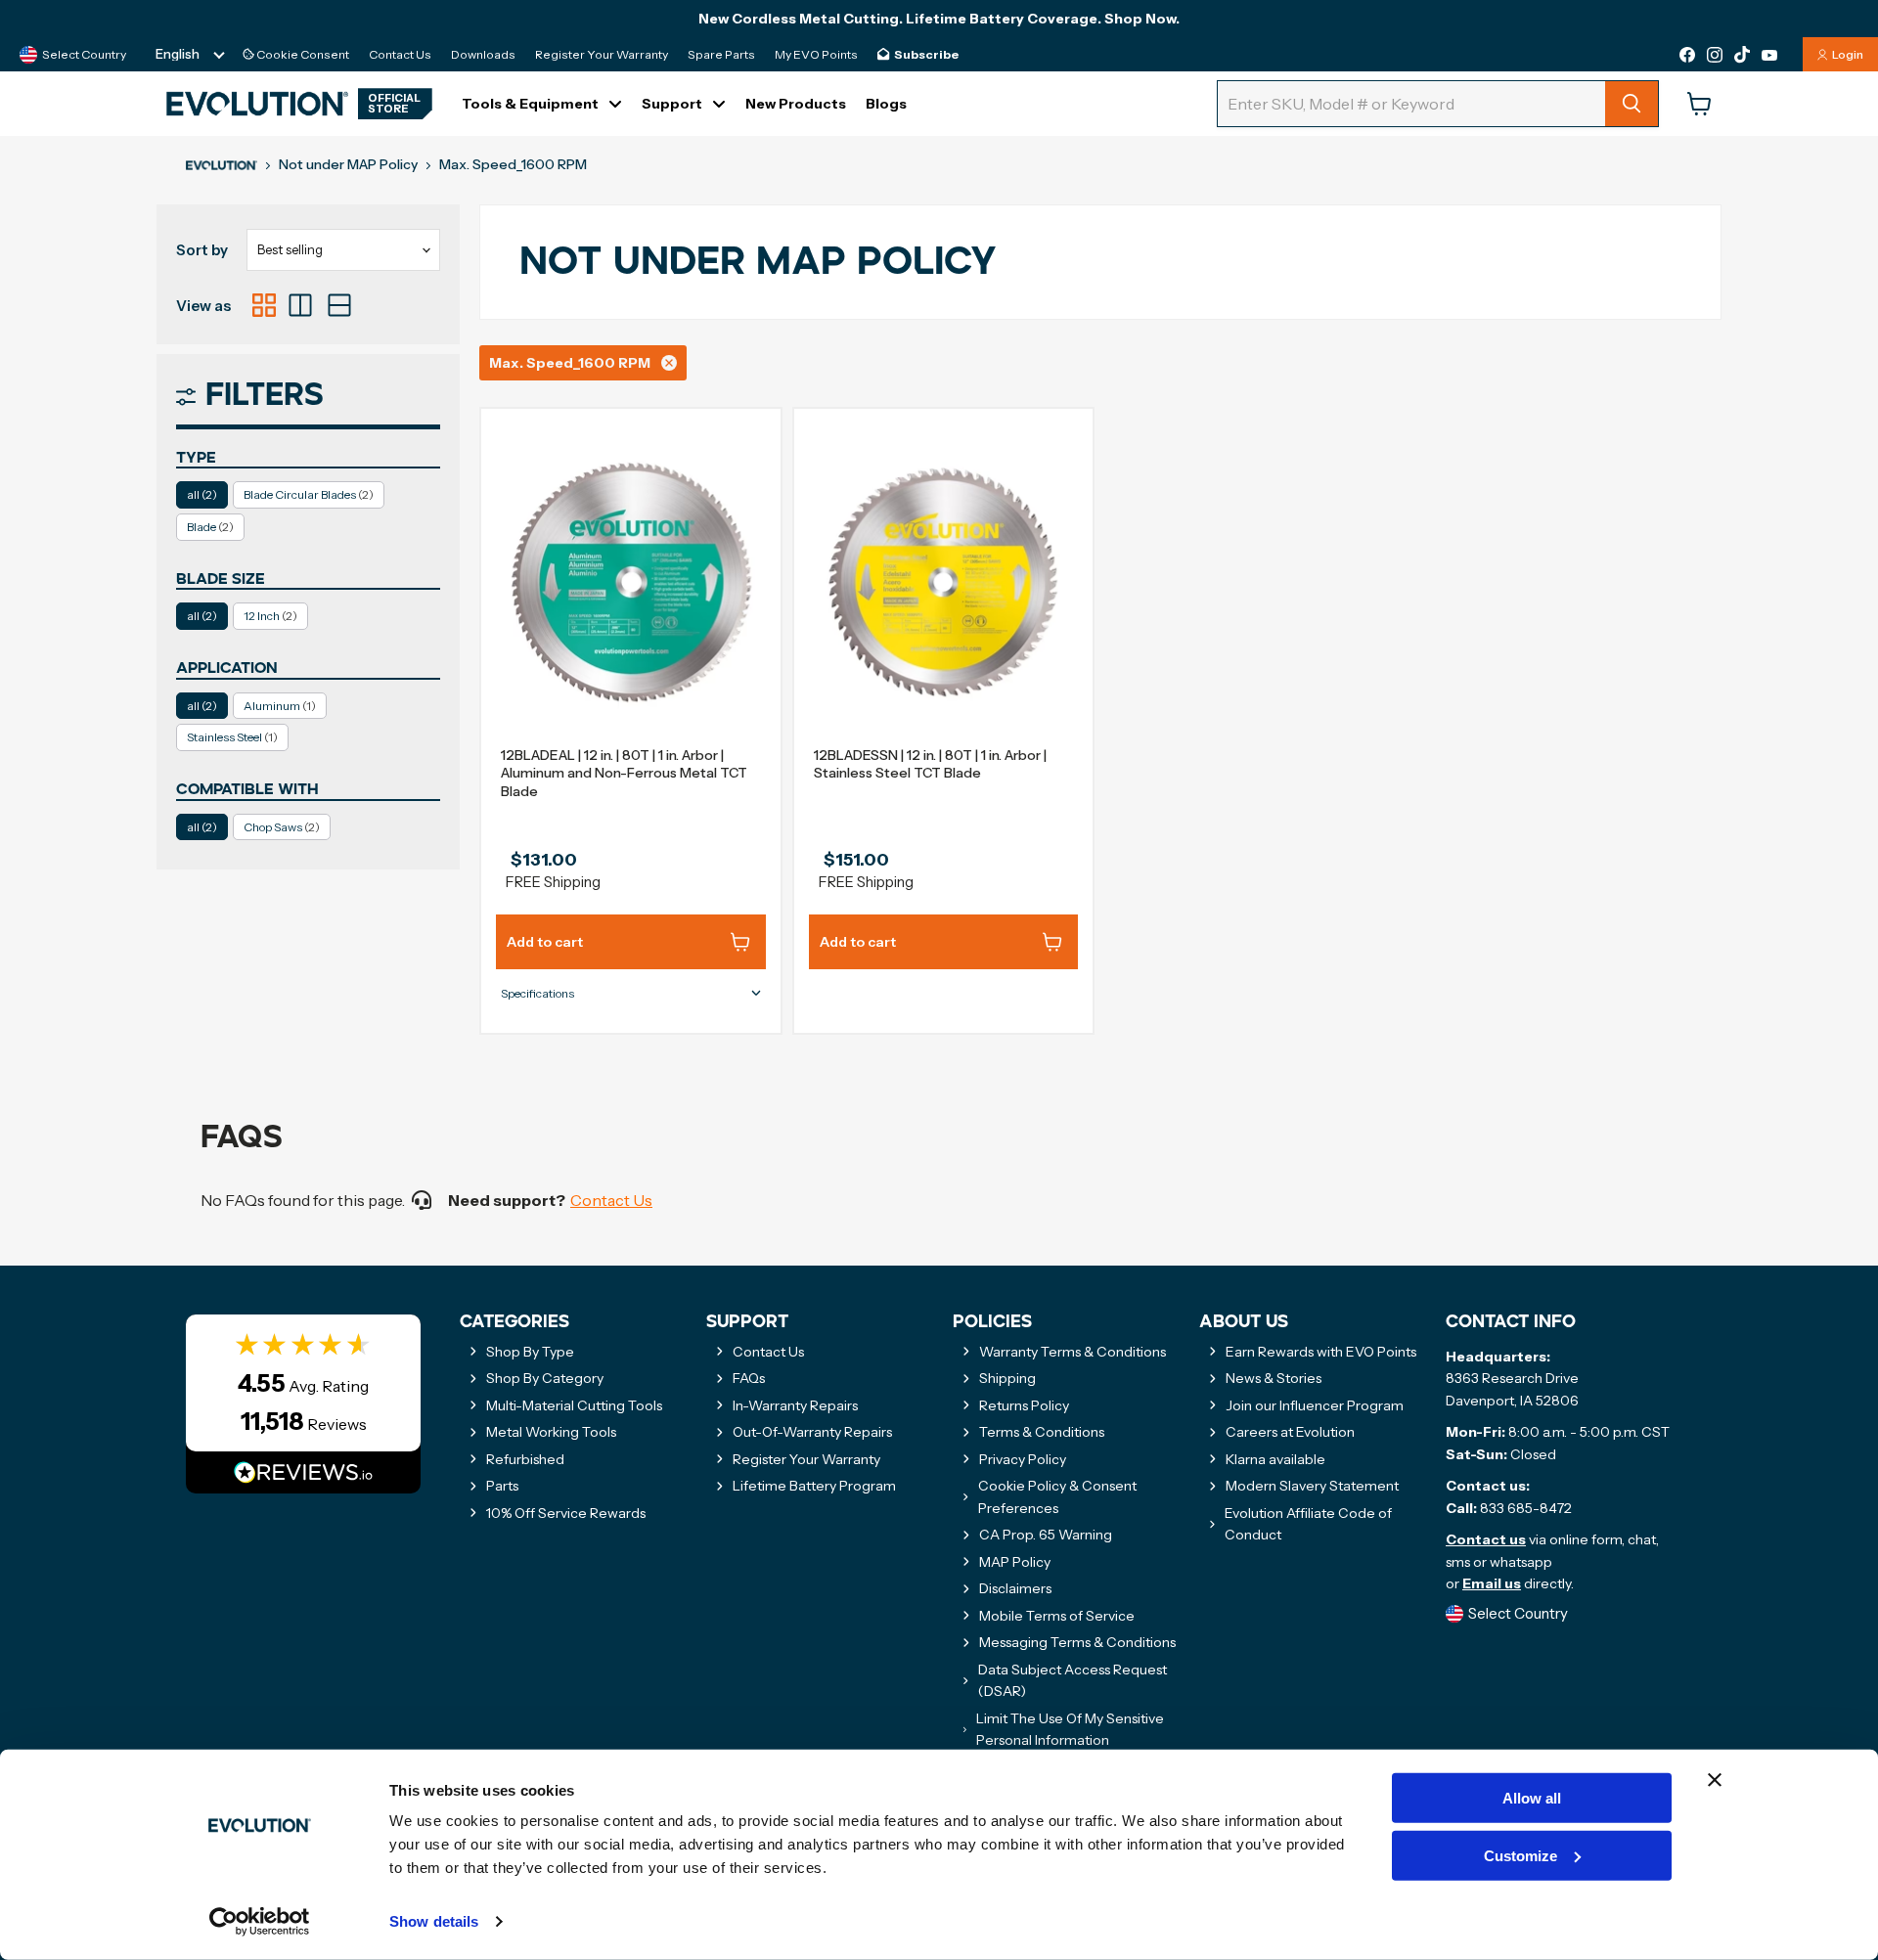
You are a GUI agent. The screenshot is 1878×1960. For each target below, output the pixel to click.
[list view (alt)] (300, 305)
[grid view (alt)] (264, 305)
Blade (210, 527)
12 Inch (270, 616)
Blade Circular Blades (309, 494)
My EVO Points (816, 55)
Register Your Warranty (602, 55)
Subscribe (926, 55)
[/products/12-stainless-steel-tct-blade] (944, 583)
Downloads (483, 55)
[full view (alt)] (339, 305)
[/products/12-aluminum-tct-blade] (631, 583)
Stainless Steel (232, 737)
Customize (1520, 1856)
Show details (434, 1921)
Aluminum (280, 706)
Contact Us (400, 55)
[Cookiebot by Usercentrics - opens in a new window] (260, 1922)
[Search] (1632, 104)
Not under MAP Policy (348, 164)
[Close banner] (1715, 1780)
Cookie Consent (302, 55)
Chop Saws (282, 827)
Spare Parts (721, 55)
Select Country (84, 54)
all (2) (202, 494)
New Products (796, 104)
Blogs (886, 104)
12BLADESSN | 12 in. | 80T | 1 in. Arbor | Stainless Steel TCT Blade (930, 764)
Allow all (1532, 1798)
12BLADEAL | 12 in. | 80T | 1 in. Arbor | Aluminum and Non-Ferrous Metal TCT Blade (624, 773)
